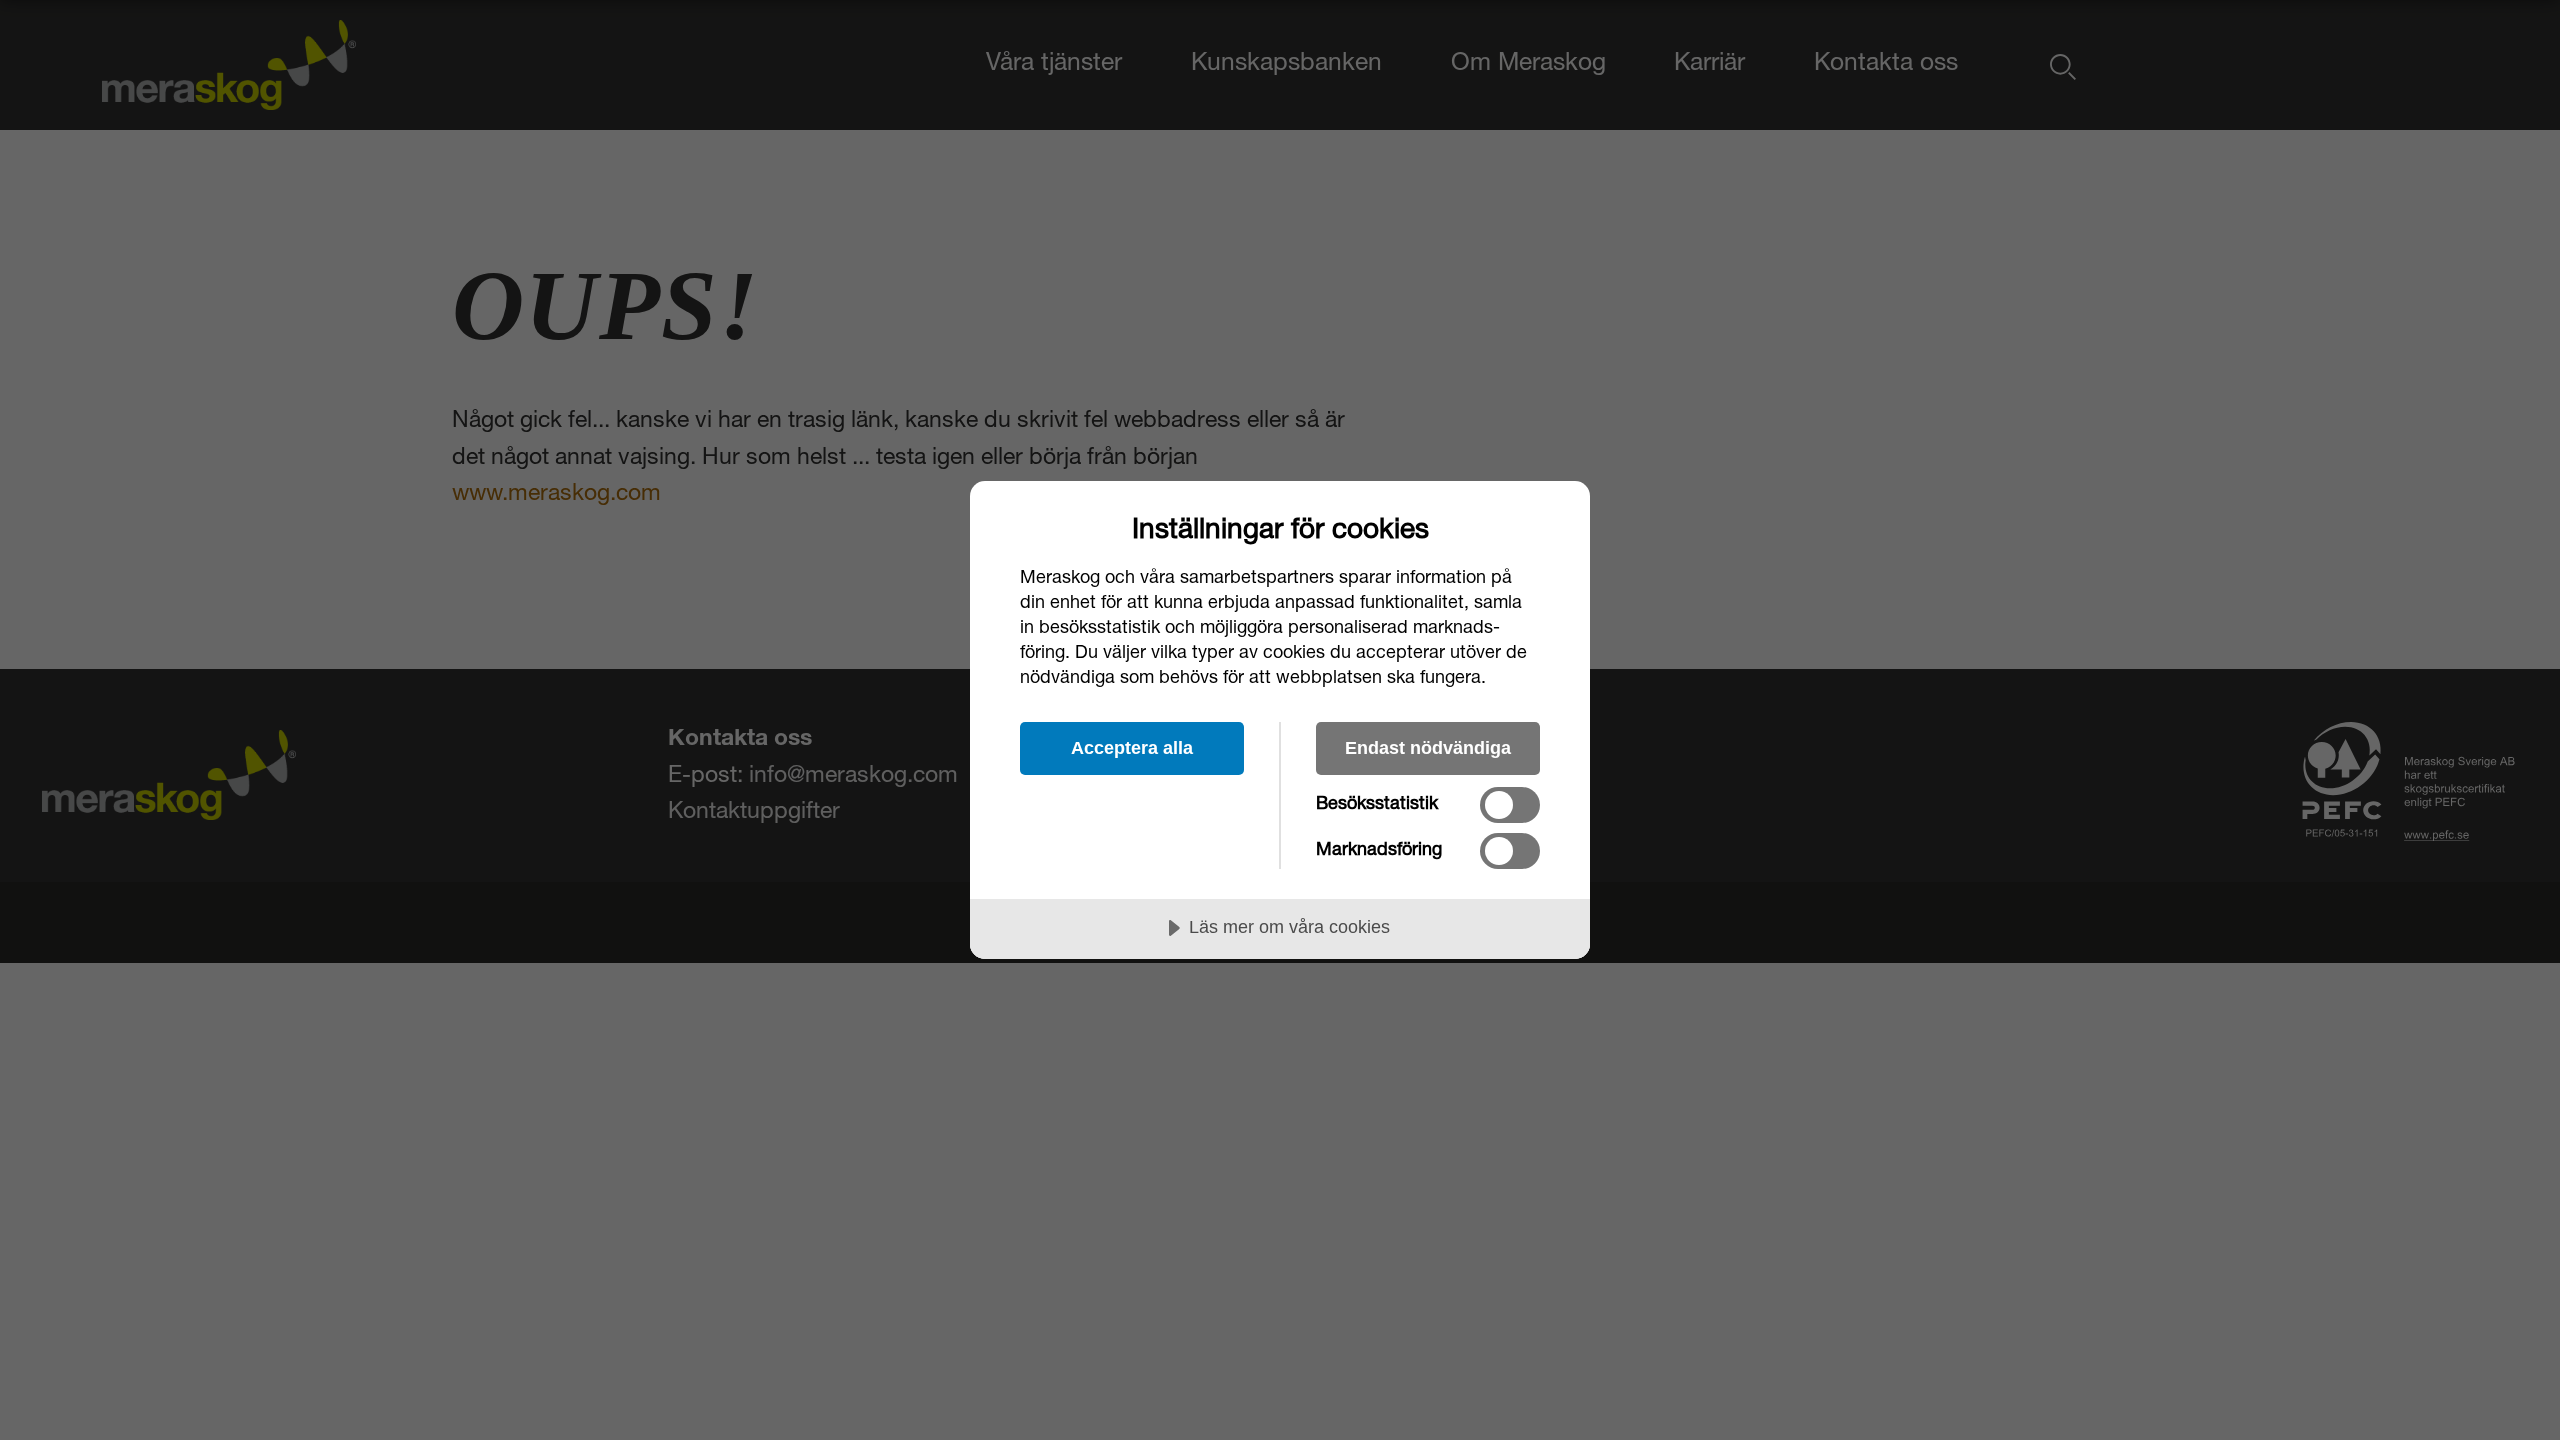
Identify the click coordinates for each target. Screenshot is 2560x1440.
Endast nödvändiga (1428, 748)
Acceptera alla (1132, 748)
